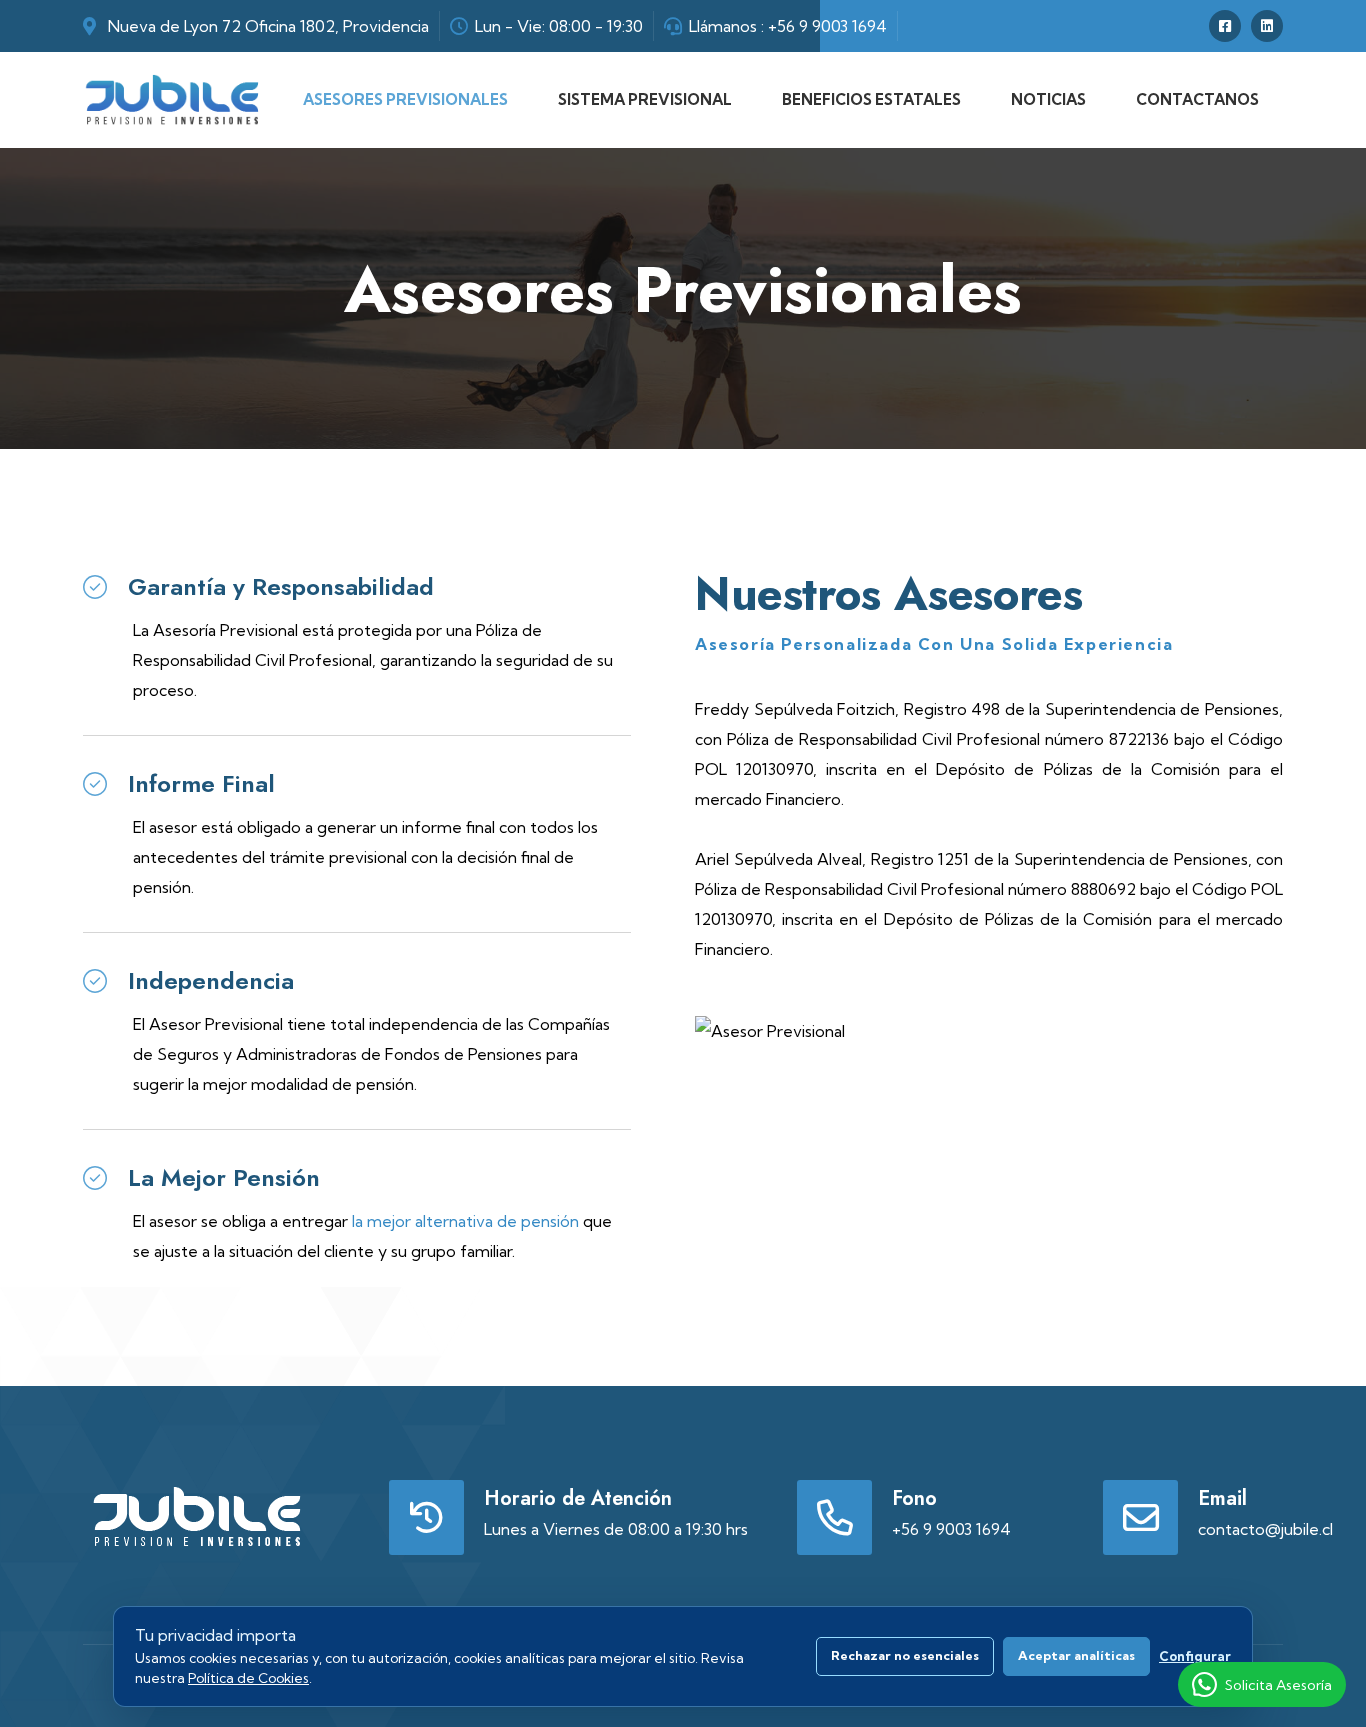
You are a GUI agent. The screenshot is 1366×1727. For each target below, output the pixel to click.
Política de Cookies (248, 1678)
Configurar (1195, 1656)
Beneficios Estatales (871, 99)
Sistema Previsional (645, 99)
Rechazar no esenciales (905, 1655)
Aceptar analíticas (1076, 1655)
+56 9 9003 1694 (827, 26)
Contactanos (1197, 99)
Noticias (1048, 99)
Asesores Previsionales (405, 99)
